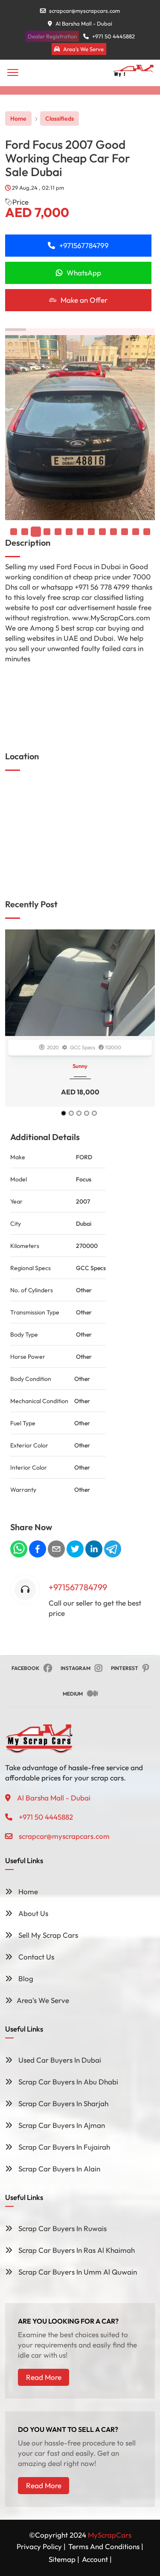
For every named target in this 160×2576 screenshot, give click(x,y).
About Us (32, 1913)
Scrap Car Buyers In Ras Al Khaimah (76, 2250)
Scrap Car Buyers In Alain (58, 2169)
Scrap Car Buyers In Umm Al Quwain (77, 2272)
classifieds (60, 119)
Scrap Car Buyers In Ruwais (62, 2228)
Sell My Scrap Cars (47, 1935)
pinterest (125, 1668)
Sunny (80, 1066)
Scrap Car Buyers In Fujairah (63, 2147)
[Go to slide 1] (64, 1113)
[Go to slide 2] (71, 1113)
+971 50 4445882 (113, 36)
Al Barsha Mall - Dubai (83, 23)
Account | (97, 2559)
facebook (25, 1668)
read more (44, 2377)
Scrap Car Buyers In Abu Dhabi (67, 2082)
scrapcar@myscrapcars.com (84, 11)
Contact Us (35, 1957)
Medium (73, 1694)
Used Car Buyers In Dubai (59, 2060)
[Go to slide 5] (94, 1113)
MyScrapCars (110, 2535)
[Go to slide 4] (87, 1113)
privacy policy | (41, 2546)
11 (136, 532)
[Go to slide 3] (79, 1113)
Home (18, 119)
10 (125, 532)
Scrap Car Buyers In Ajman (61, 2125)
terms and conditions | (106, 2546)
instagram (76, 1668)
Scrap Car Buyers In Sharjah (63, 2103)
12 (147, 532)
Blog (25, 1978)
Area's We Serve (83, 49)
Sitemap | (64, 2559)
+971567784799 (84, 245)
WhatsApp (84, 273)
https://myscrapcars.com (34, 676)
